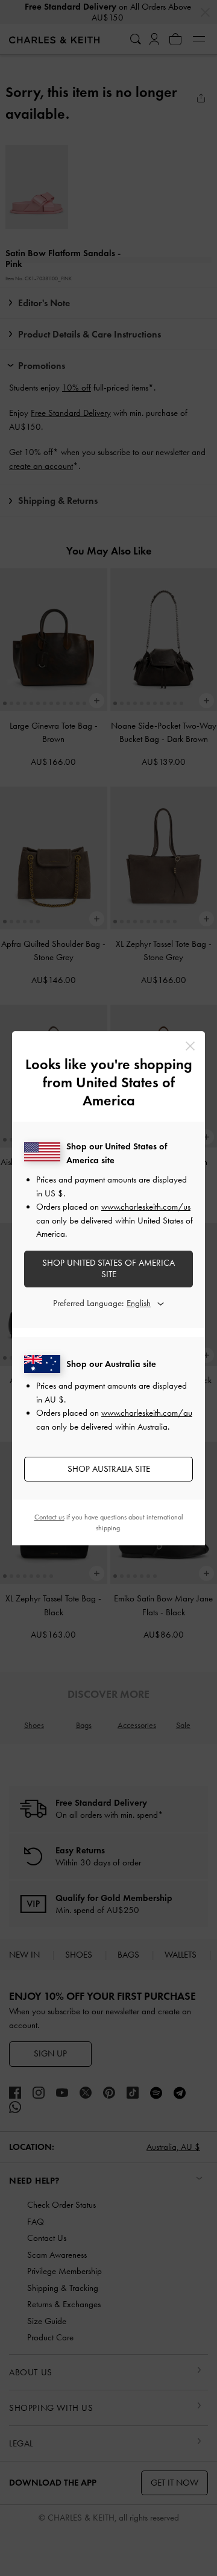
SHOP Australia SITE (109, 1469)
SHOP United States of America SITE (108, 1269)
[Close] (190, 1046)
